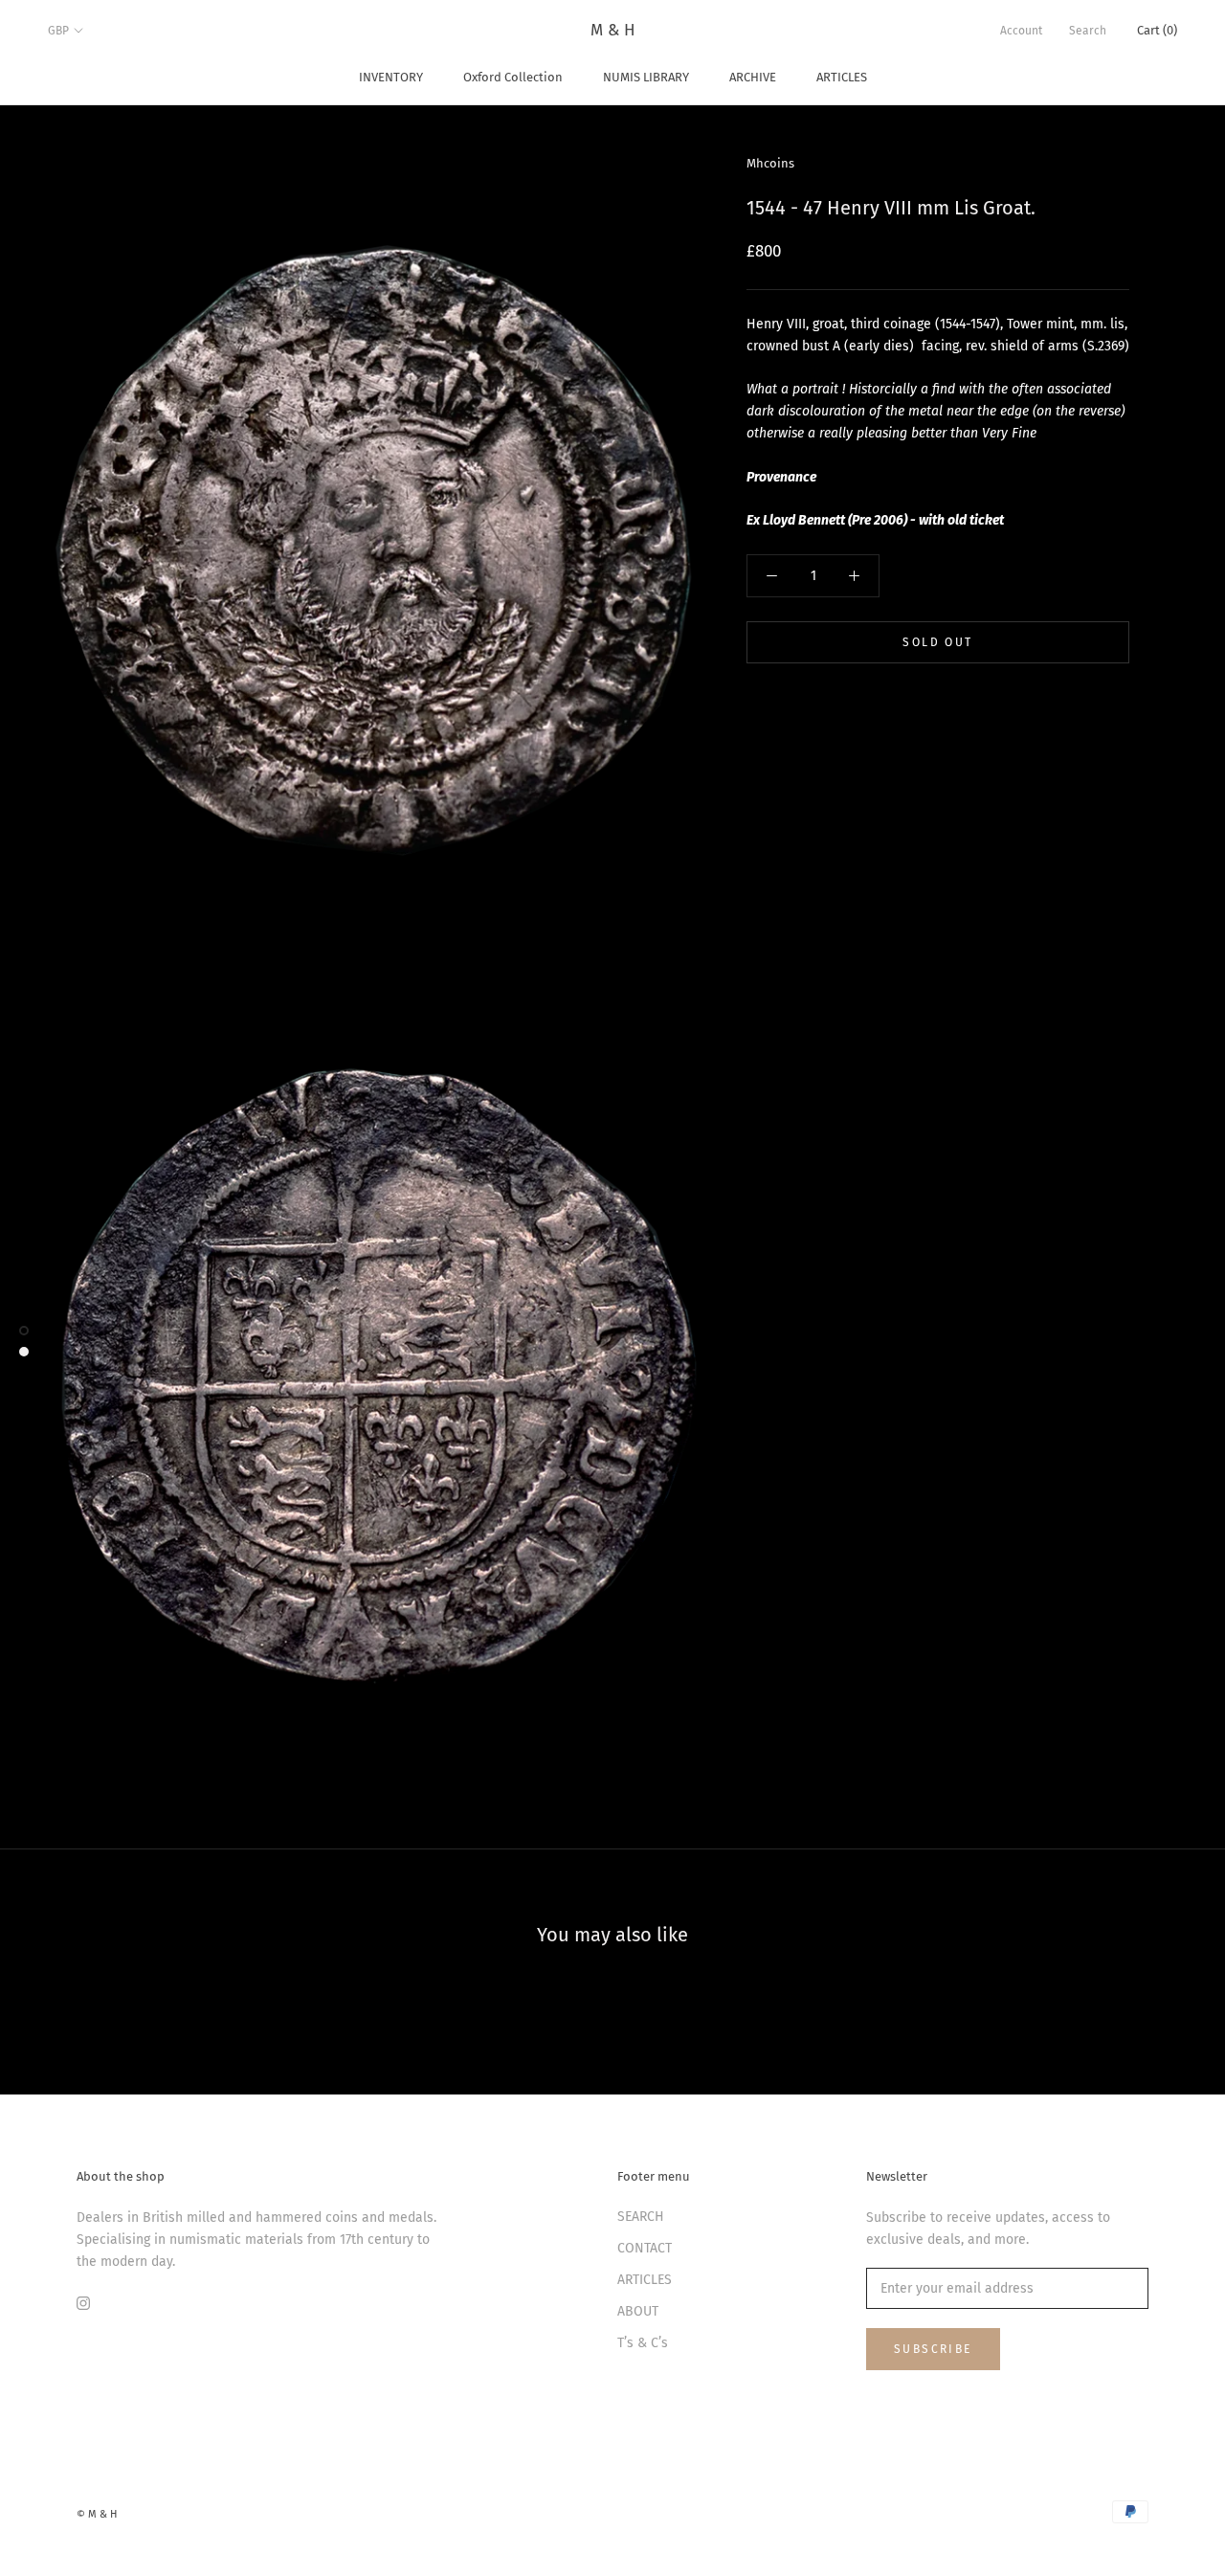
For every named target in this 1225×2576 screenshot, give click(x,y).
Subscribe (933, 2349)
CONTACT (645, 2248)
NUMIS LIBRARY (646, 77)
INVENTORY (391, 77)
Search (1088, 31)
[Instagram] (83, 2303)
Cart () (1157, 30)
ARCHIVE (753, 77)
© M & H (97, 2514)
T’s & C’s (643, 2343)
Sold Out (937, 642)
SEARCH (641, 2217)
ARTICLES (842, 77)
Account (1021, 31)
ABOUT (638, 2311)
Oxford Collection (513, 77)
